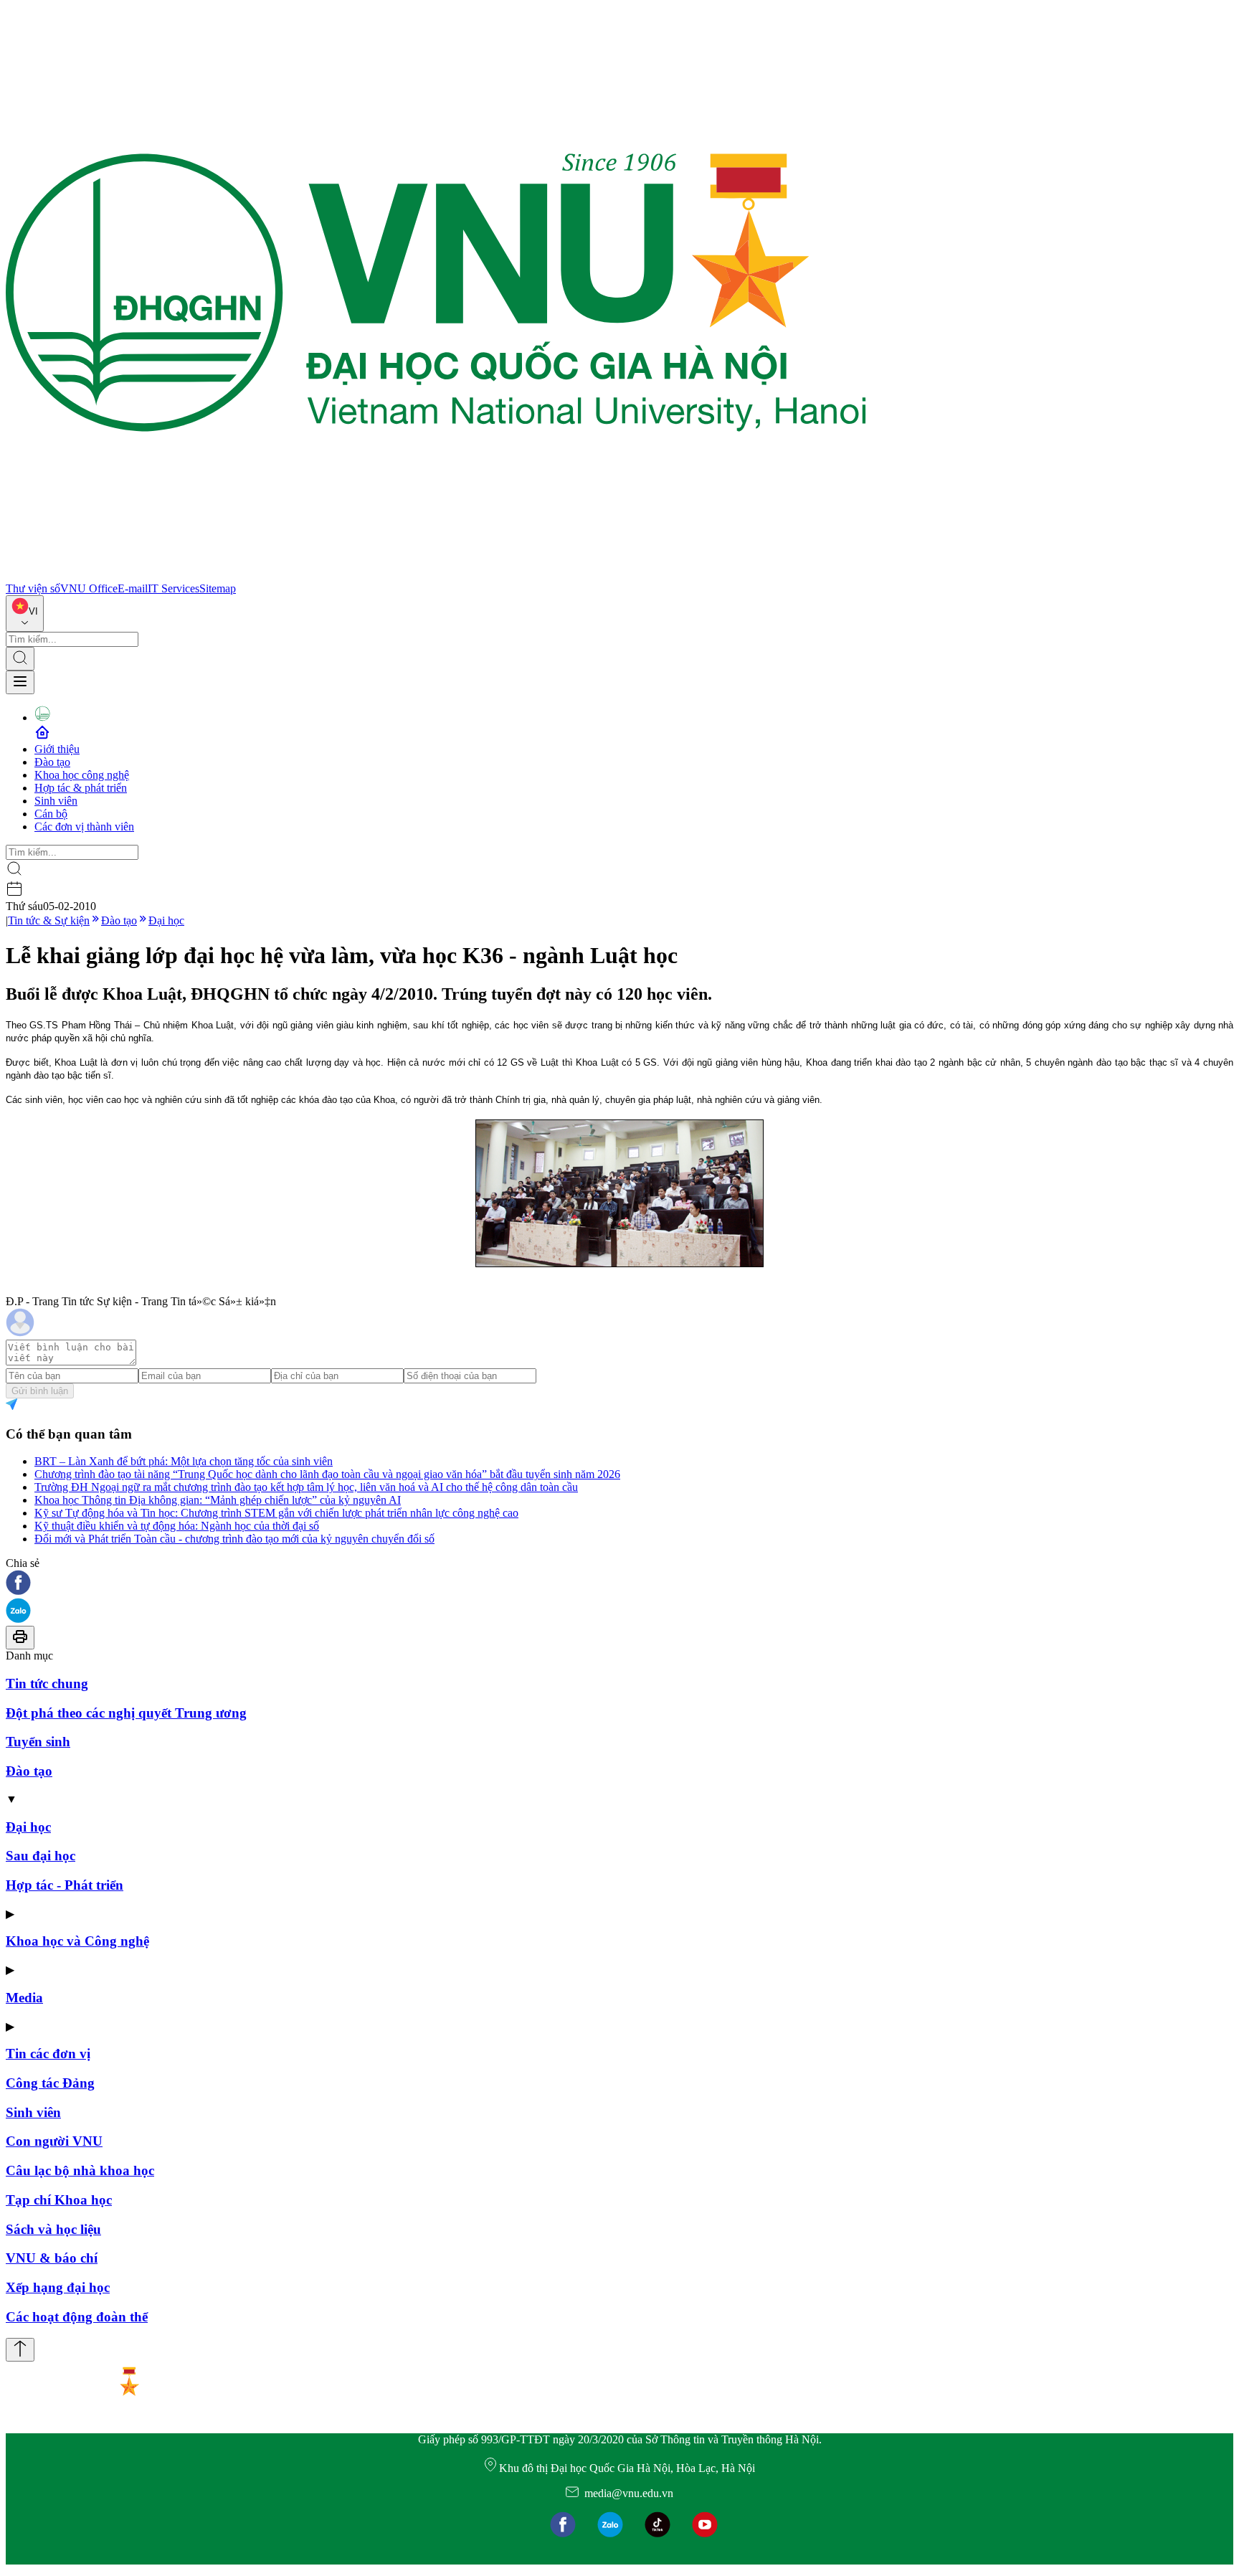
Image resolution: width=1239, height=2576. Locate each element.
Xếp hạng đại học (58, 2287)
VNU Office (89, 588)
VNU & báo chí (52, 2258)
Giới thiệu (57, 749)
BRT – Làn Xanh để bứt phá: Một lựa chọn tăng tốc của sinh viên (184, 1461)
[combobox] (25, 614)
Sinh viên (56, 801)
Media (24, 1998)
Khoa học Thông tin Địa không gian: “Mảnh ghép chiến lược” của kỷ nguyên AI (218, 1500)
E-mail (133, 588)
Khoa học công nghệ (82, 775)
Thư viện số (33, 588)
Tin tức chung (47, 1684)
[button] (619, 1584)
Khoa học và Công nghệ (77, 1941)
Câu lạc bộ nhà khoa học (80, 2170)
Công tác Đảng (50, 2083)
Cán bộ (51, 814)
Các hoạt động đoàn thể (77, 2317)
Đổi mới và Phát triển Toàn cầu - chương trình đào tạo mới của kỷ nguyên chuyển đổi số (234, 1539)
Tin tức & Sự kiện (49, 920)
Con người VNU (54, 2141)
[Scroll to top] (20, 2350)
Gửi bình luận (40, 1391)
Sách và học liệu (53, 2229)
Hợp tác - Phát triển (65, 1885)
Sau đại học (41, 1856)
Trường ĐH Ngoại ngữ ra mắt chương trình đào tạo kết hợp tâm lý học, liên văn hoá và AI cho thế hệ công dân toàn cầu (306, 1487)
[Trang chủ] (436, 576)
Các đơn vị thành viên (84, 827)
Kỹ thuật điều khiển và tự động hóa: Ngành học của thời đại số (177, 1526)
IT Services (174, 588)
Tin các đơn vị (48, 2054)
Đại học (166, 920)
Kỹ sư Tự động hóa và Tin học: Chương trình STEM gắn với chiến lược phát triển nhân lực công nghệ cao (276, 1513)
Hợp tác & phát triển (81, 788)
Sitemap (218, 588)
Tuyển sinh (38, 1742)
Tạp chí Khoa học (59, 2200)
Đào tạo (52, 762)
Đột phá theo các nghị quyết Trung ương (126, 1713)
